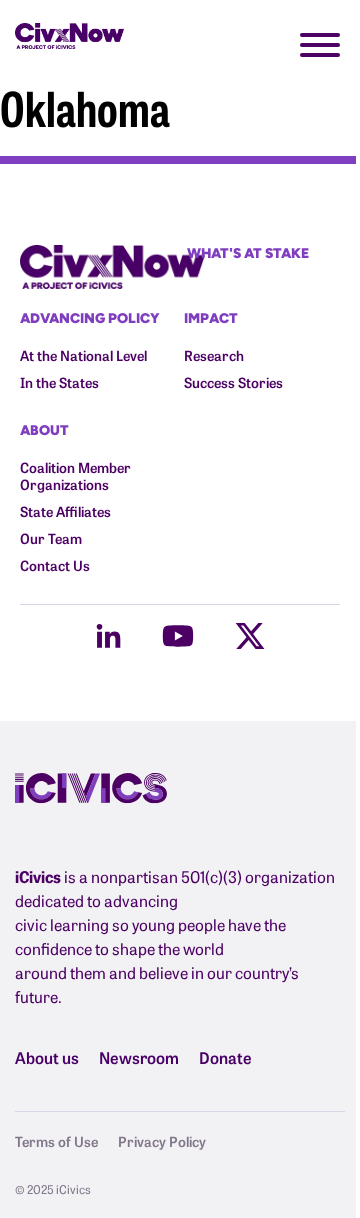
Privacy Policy (162, 1141)
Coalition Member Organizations (75, 476)
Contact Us (55, 565)
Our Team (51, 538)
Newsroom (139, 1057)
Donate (225, 1057)
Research (214, 355)
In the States (59, 382)
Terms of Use (56, 1141)
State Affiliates (65, 511)
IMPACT (211, 317)
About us (47, 1057)
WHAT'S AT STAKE (248, 252)
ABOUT (44, 429)
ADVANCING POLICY (90, 317)
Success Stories (233, 382)
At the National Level (83, 355)
